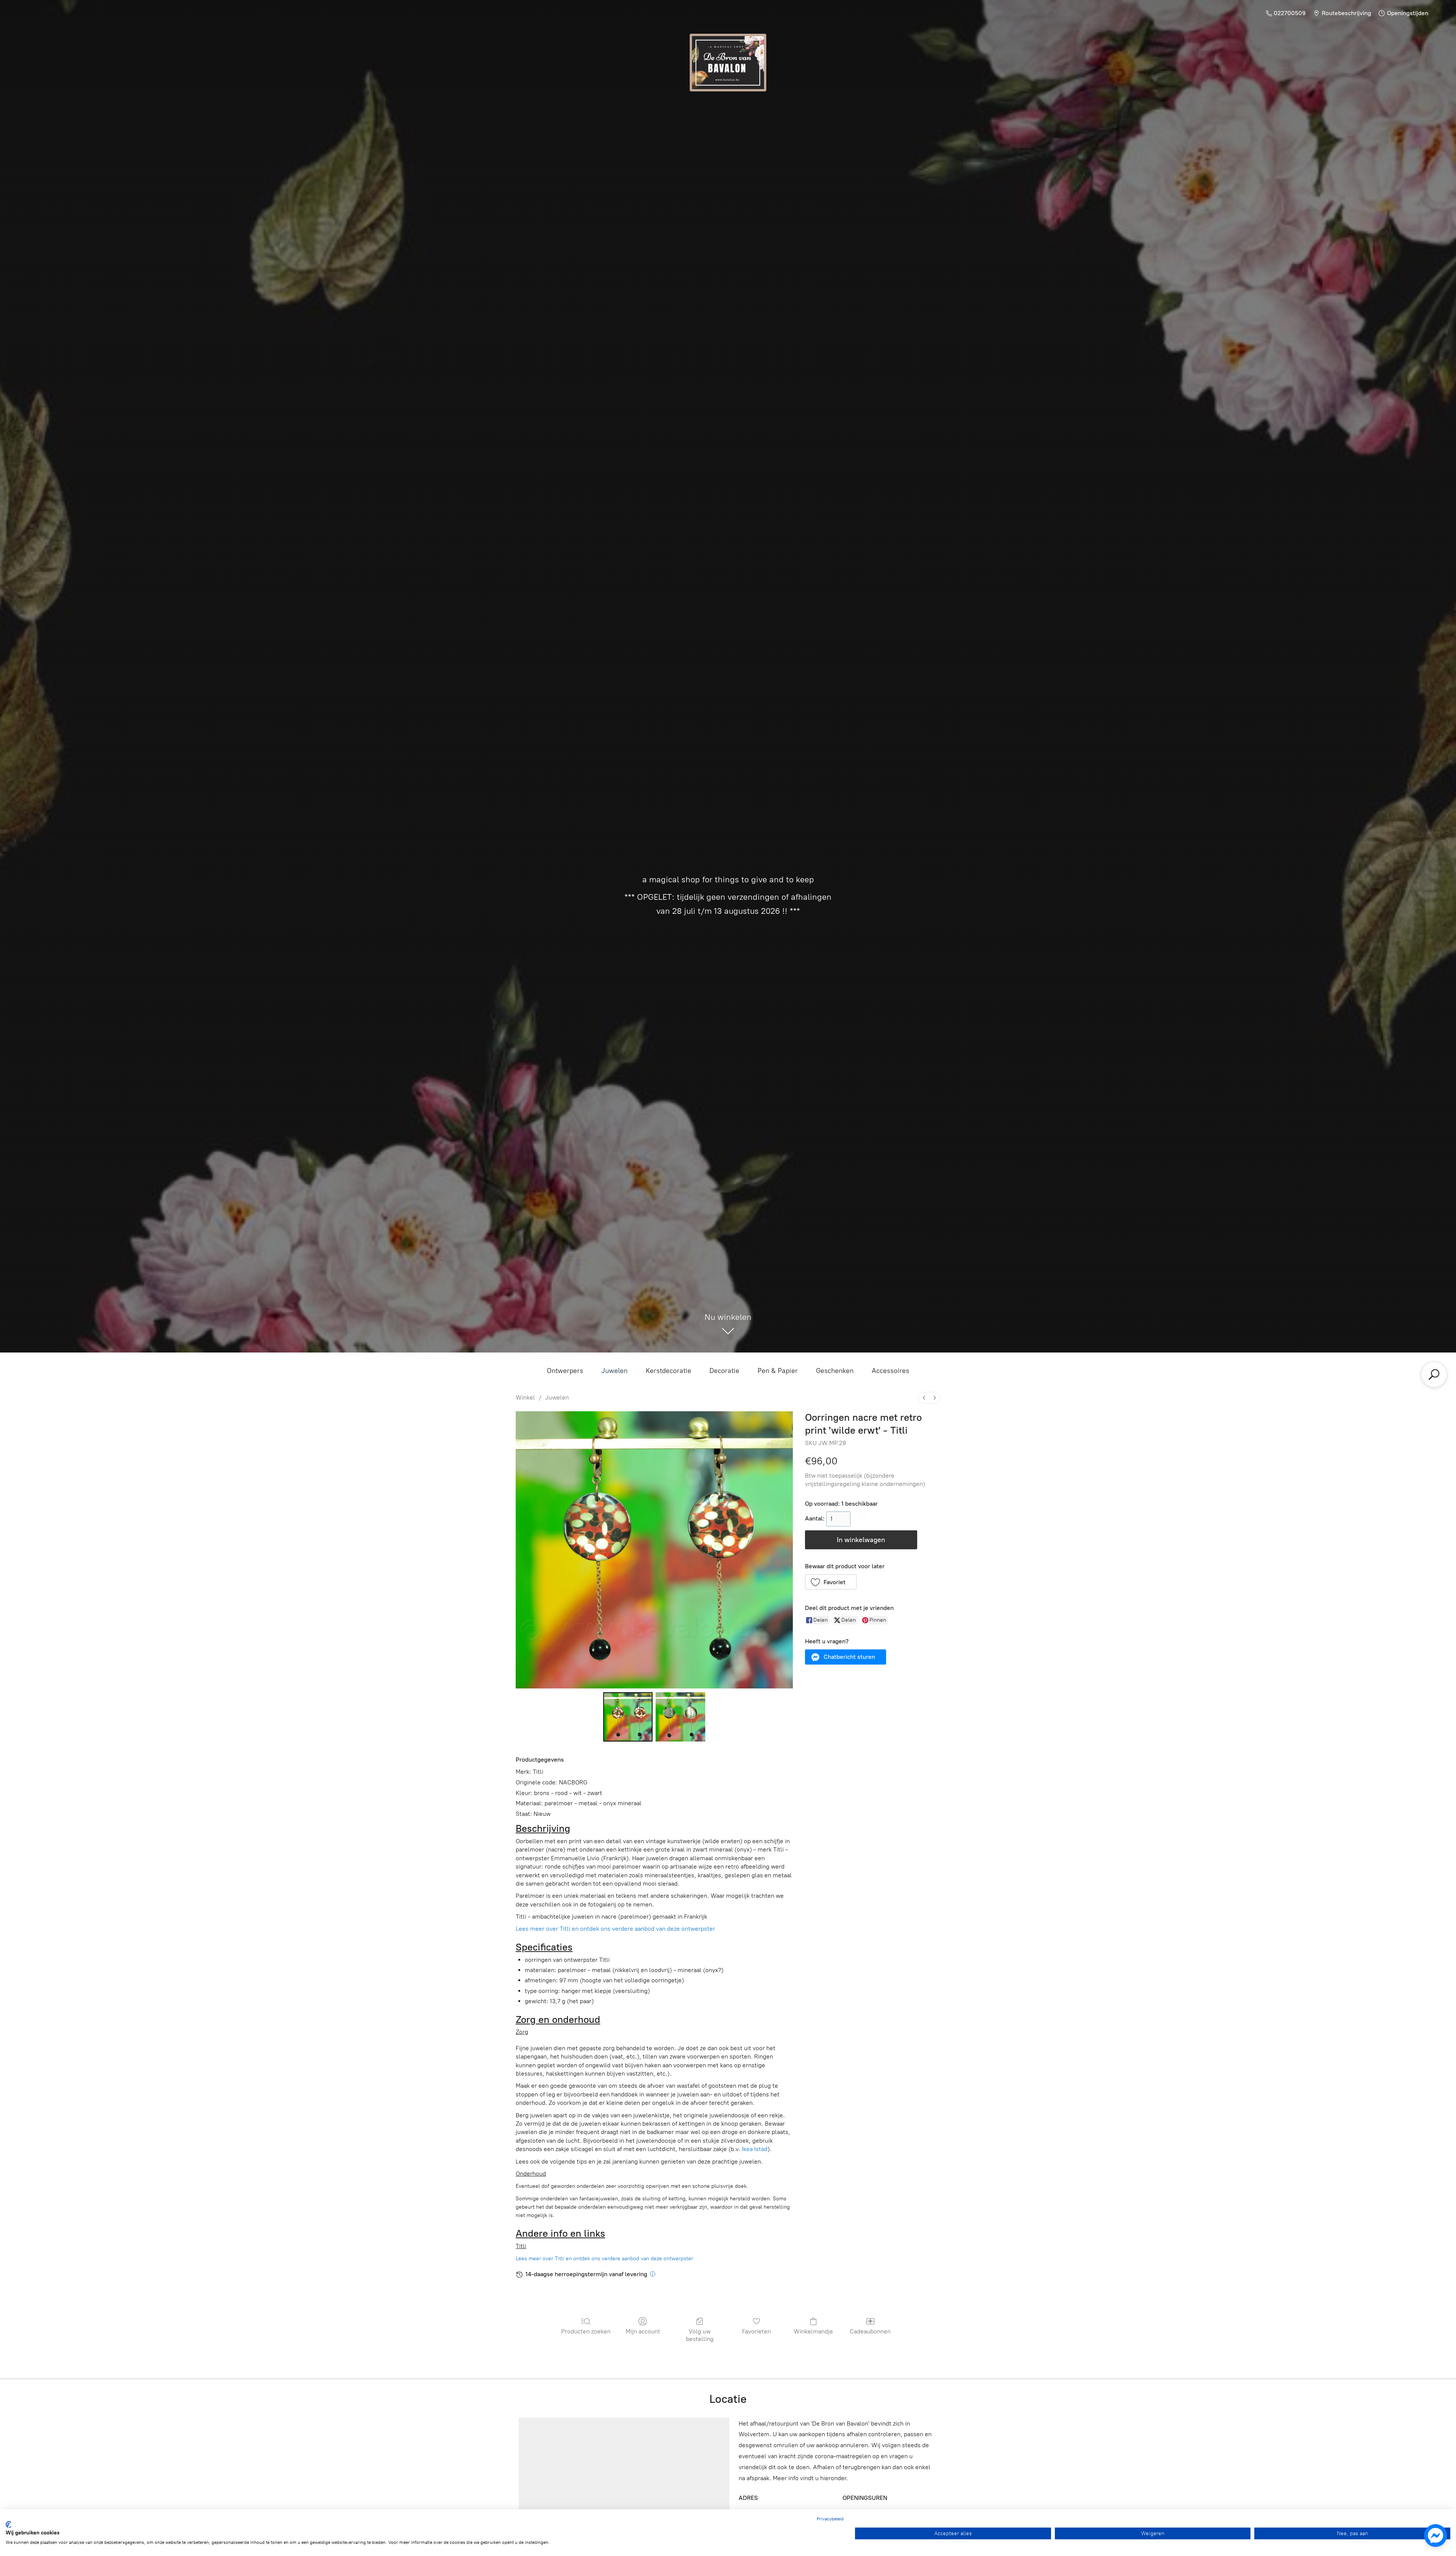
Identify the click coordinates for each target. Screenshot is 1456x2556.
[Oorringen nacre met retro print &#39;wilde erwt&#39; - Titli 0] (628, 1717)
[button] (831, 1582)
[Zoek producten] (1434, 1374)
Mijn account (643, 2331)
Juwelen (614, 1371)
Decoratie (724, 1371)
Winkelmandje (813, 2331)
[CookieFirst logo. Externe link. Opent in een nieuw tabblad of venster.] (9, 2525)
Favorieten (756, 2331)
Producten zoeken (586, 2331)
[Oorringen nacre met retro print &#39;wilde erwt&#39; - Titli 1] (680, 1717)
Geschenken (835, 1371)
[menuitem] (924, 1398)
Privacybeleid (830, 2519)
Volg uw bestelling (700, 2335)
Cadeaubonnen (870, 2331)
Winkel (525, 1397)
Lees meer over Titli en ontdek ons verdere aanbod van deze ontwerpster (615, 1929)
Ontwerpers (565, 1371)
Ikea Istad (755, 2149)
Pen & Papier (778, 1371)
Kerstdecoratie (668, 1371)
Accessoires (890, 1371)
